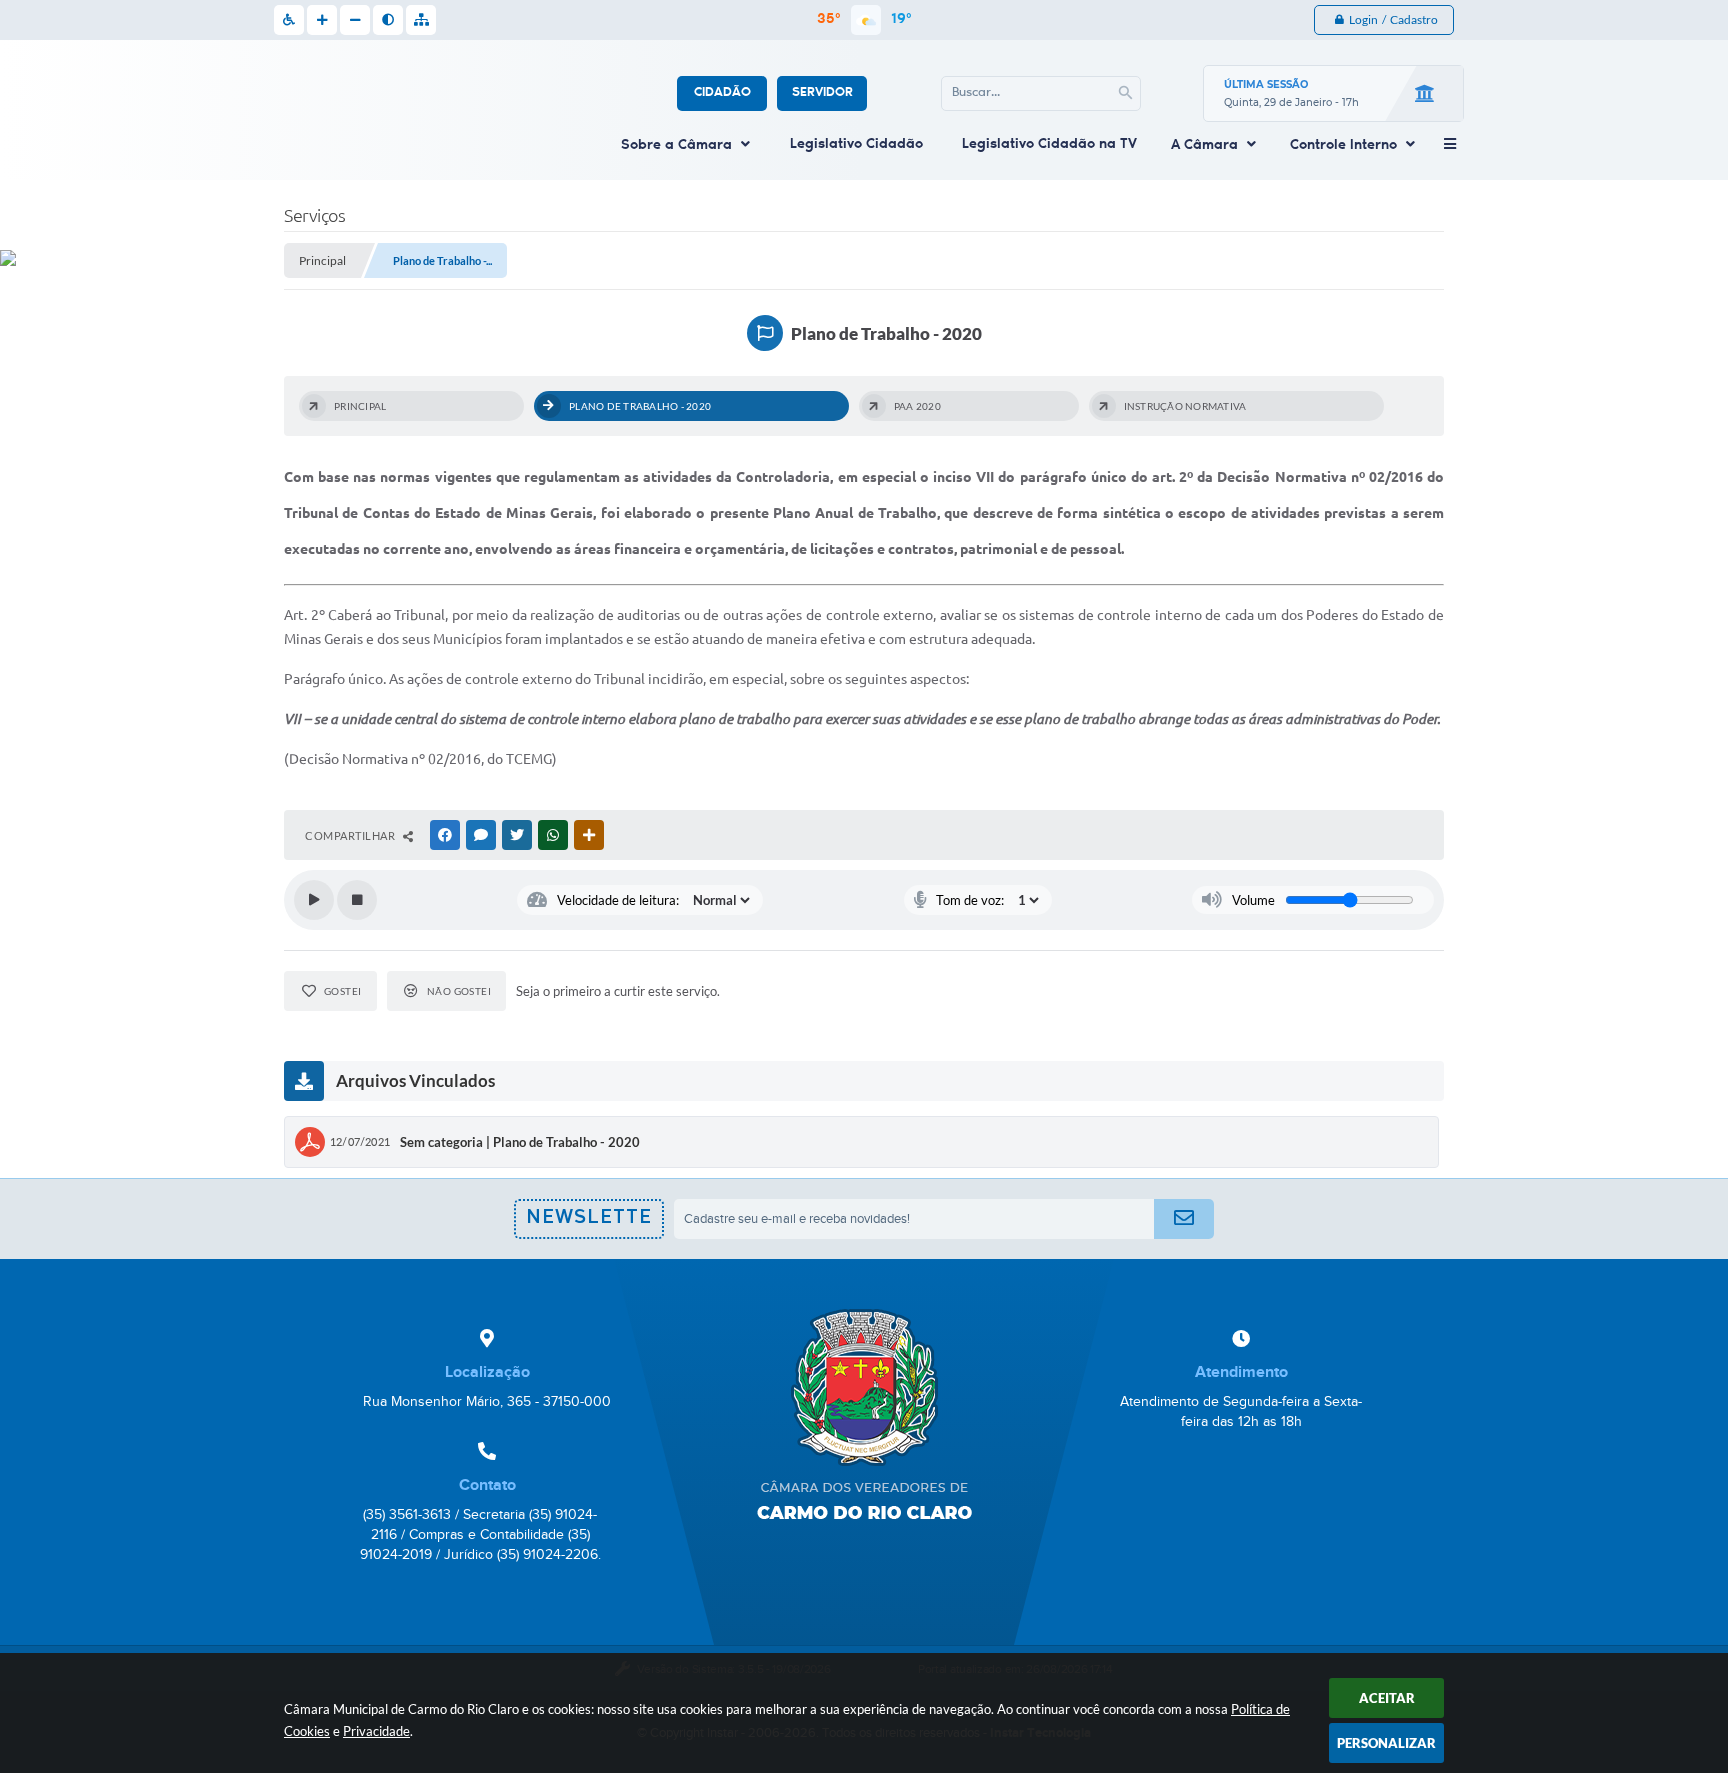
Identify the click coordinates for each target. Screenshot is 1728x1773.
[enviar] (1184, 1219)
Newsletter (589, 1224)
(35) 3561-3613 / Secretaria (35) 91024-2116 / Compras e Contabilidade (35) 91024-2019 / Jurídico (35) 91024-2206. (480, 1534)
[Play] (314, 900)
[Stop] (357, 900)
